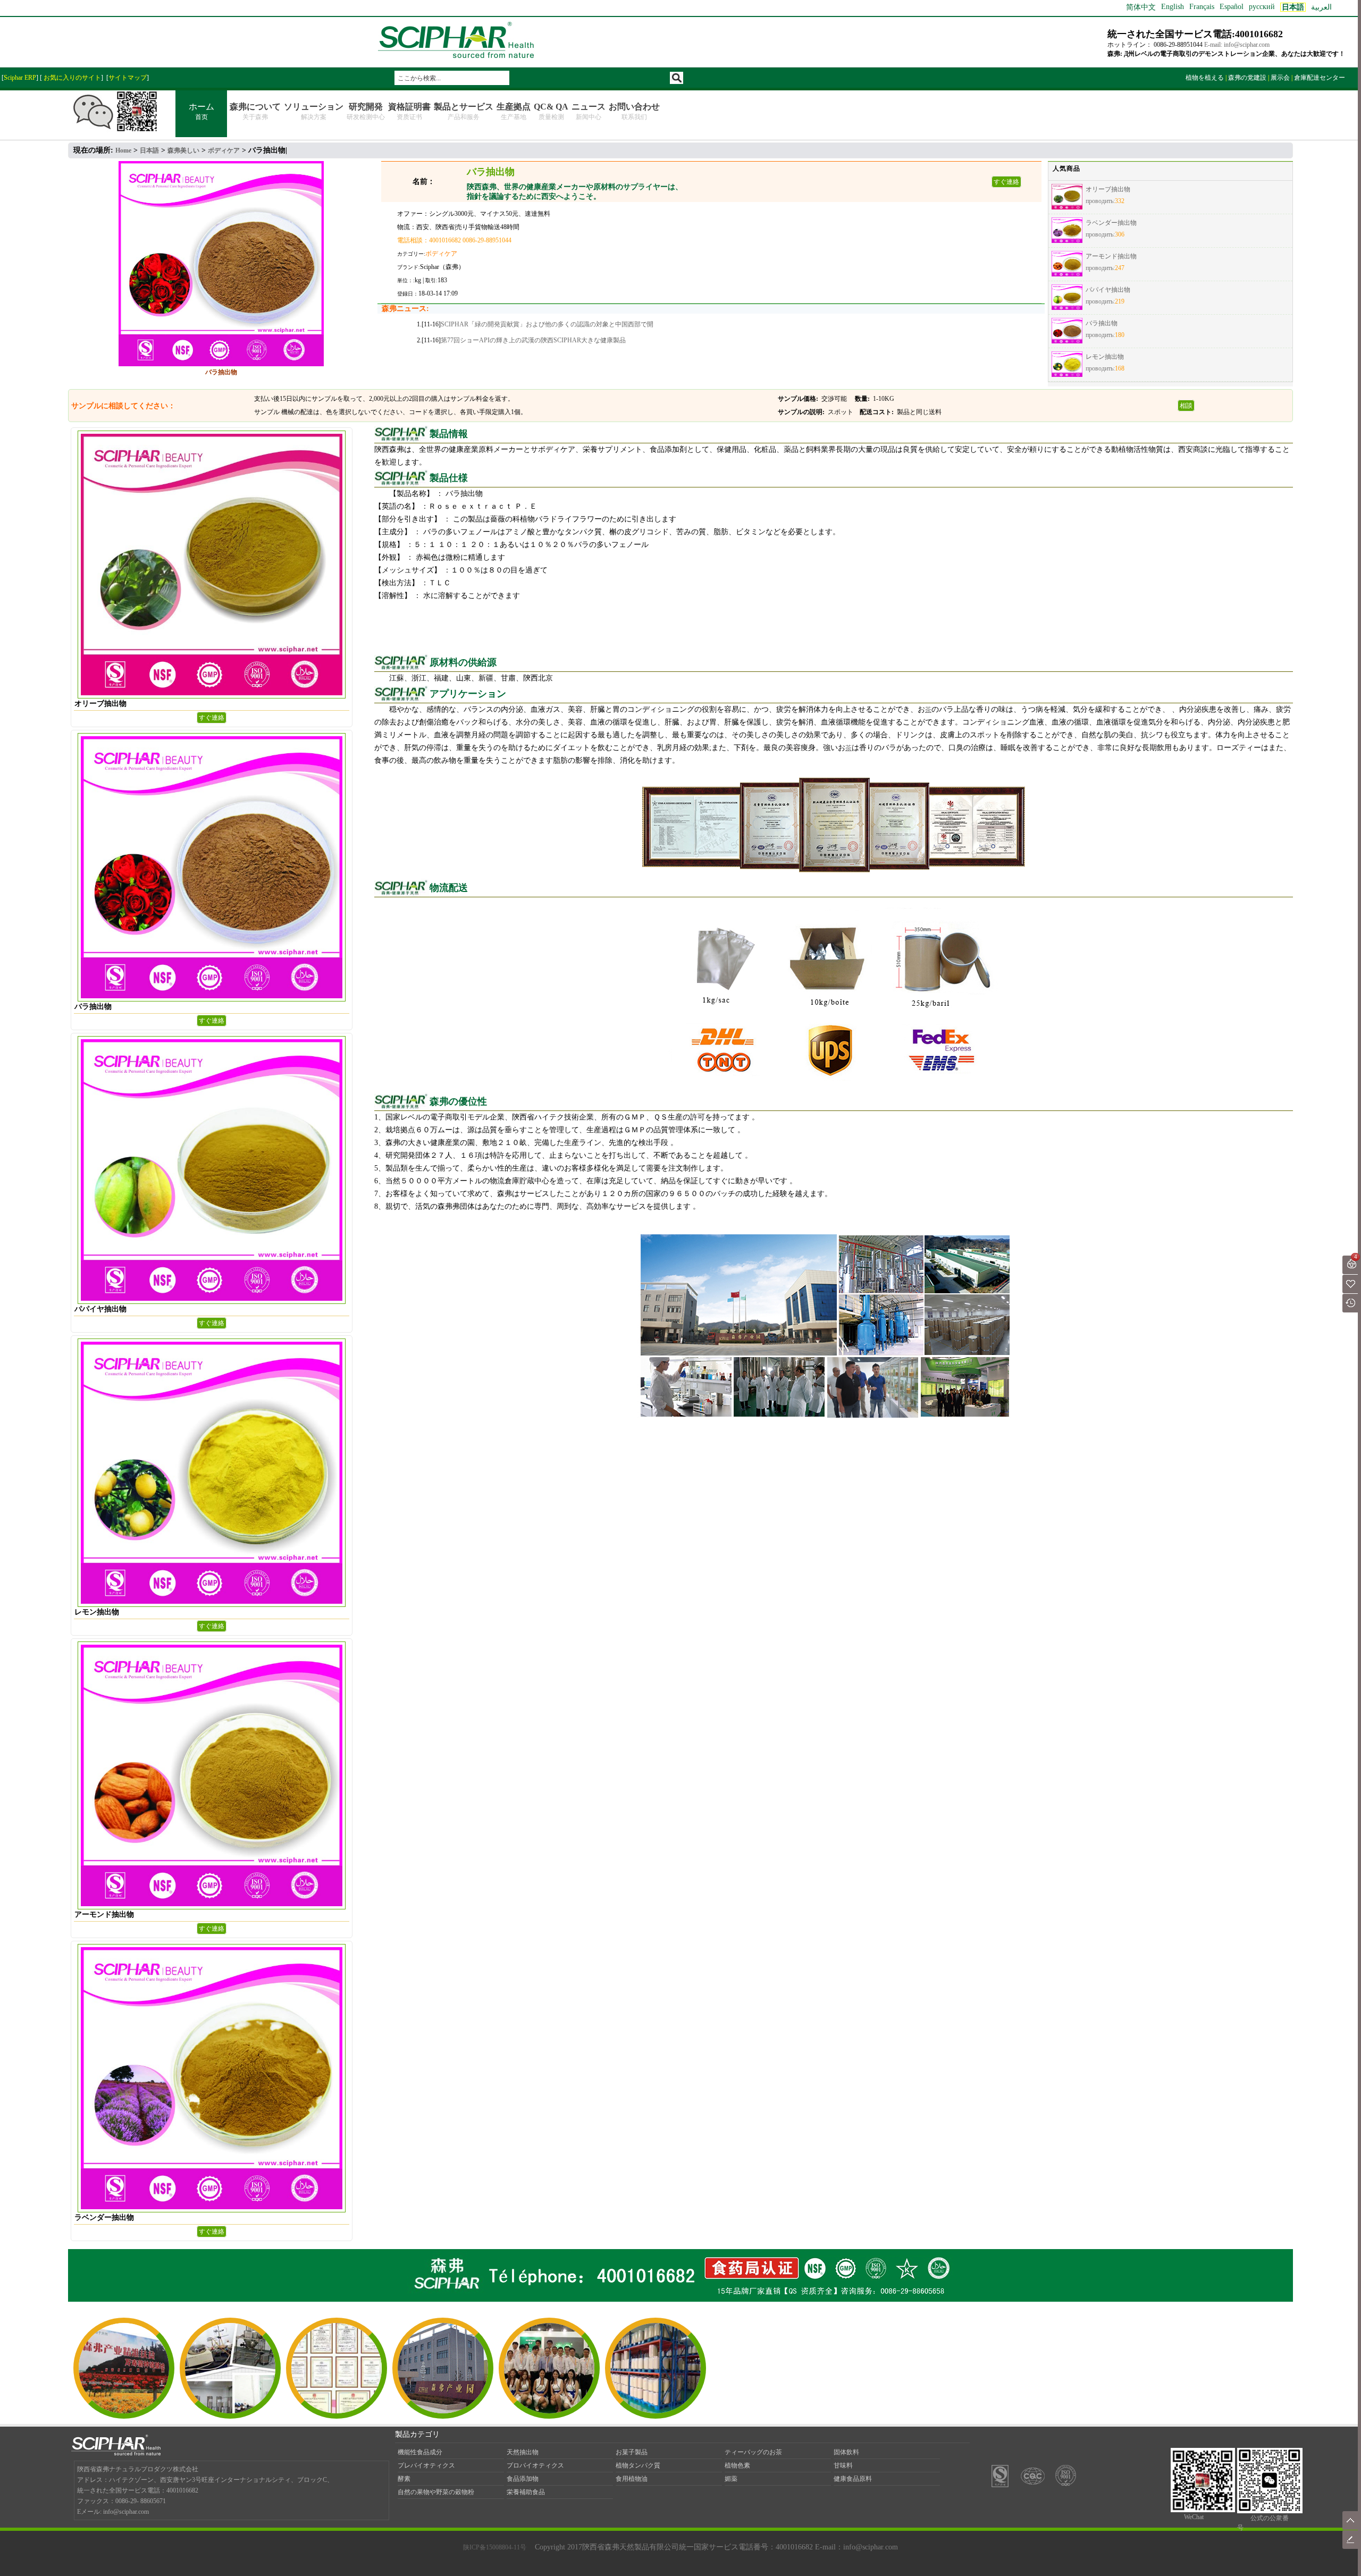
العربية (1321, 7)
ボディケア (224, 150)
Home (123, 150)
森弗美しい (183, 150)
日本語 (149, 150)
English (1173, 7)
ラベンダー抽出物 (1111, 223)
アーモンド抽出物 (1111, 256)
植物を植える (1205, 78)
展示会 (1280, 78)
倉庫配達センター (1320, 78)
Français (1202, 7)
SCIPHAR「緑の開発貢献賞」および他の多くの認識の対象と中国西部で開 (547, 324)
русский (1262, 7)
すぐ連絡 (1006, 182)
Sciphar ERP (20, 78)
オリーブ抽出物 (1108, 189)
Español (1232, 7)
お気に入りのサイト (72, 78)
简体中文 (1141, 7)
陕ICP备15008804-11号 (495, 2547)
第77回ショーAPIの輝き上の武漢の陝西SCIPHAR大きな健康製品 (533, 340)
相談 (1186, 406)
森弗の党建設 (1247, 78)
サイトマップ (128, 78)
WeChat (1194, 2517)
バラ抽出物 (1102, 323)
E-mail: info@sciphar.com (1237, 45)
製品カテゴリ (417, 2434)
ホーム (201, 111)
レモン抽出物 (1105, 357)
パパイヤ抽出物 (1108, 290)
